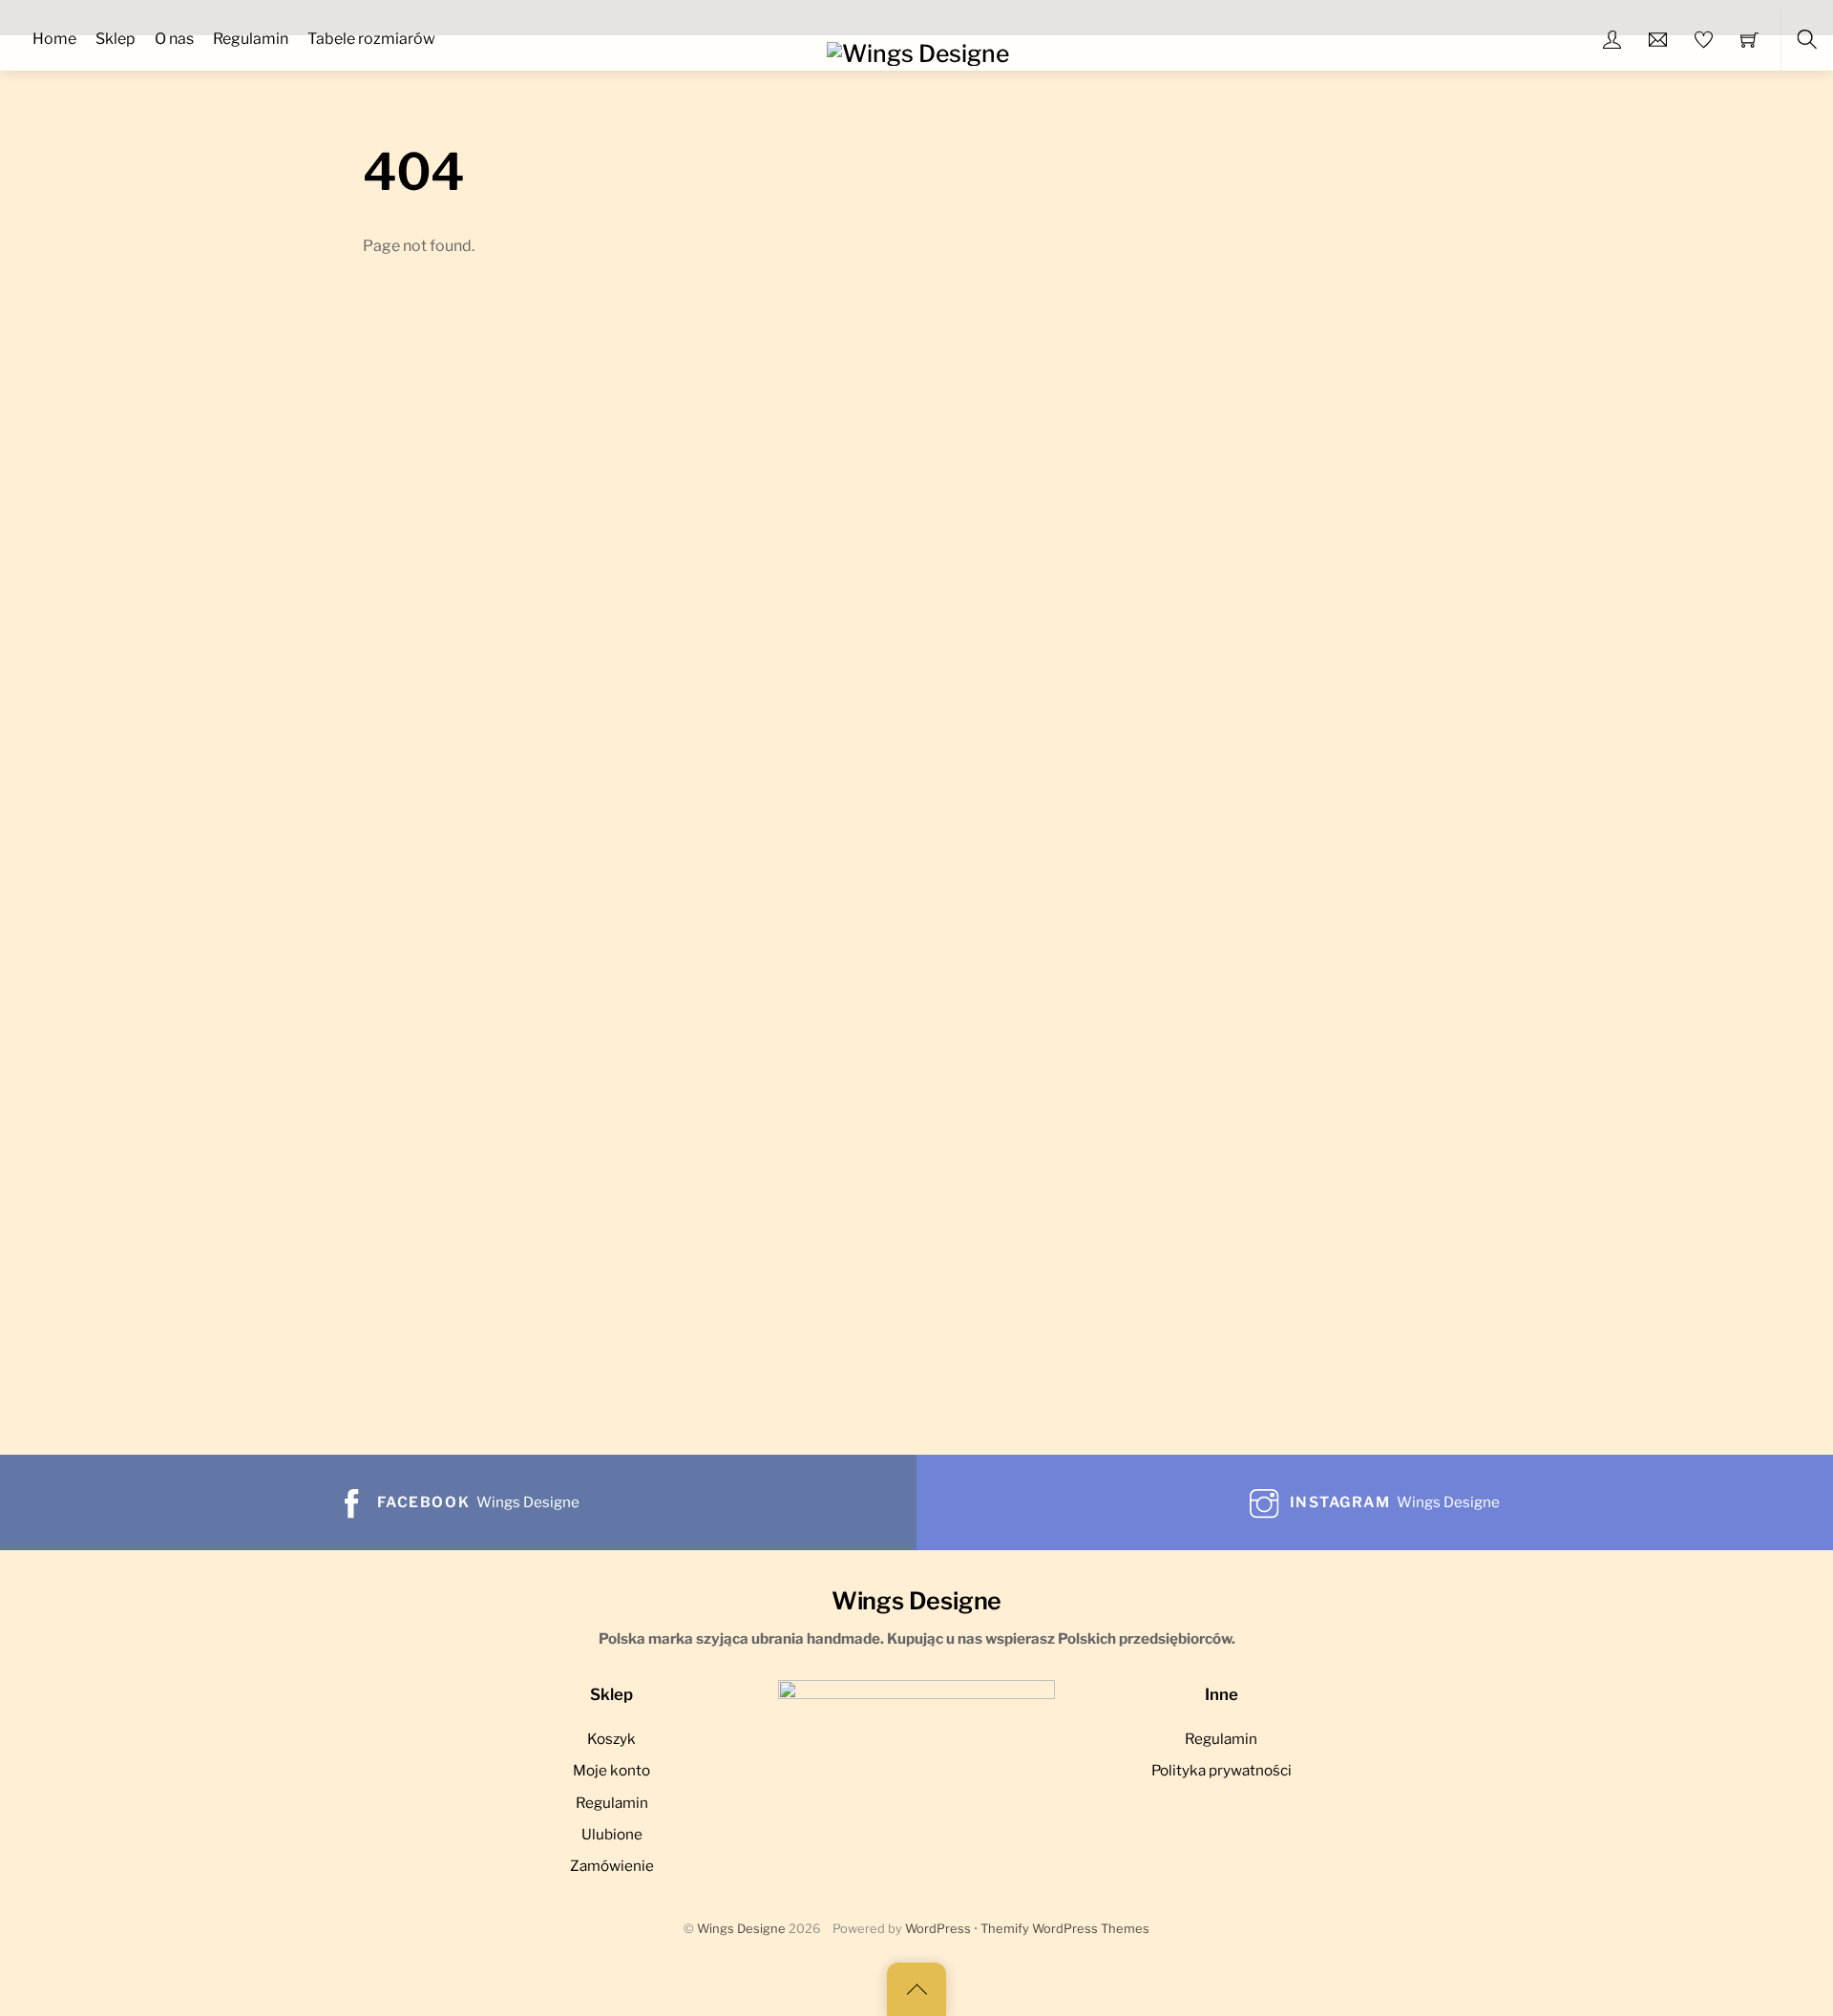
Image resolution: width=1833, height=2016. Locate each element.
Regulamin (251, 39)
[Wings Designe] (918, 52)
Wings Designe (741, 1929)
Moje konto (611, 1770)
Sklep (116, 39)
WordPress (938, 1929)
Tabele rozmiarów (371, 39)
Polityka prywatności (1222, 1770)
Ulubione (612, 1834)
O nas (174, 39)
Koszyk (611, 1739)
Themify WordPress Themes (1065, 1929)
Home (54, 39)
